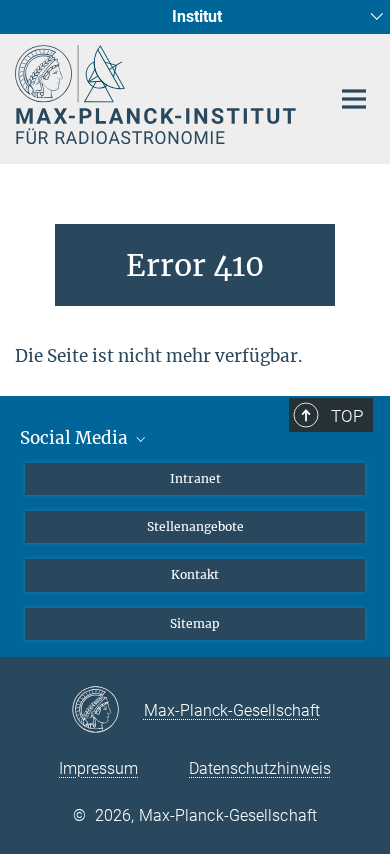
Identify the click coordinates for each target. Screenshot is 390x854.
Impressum (98, 768)
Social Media (76, 438)
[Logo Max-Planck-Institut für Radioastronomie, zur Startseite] (157, 94)
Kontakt (195, 574)
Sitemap (195, 623)
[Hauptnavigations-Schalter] (354, 99)
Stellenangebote (195, 526)
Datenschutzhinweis (260, 768)
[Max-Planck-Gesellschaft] (107, 711)
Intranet (195, 478)
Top (347, 416)
